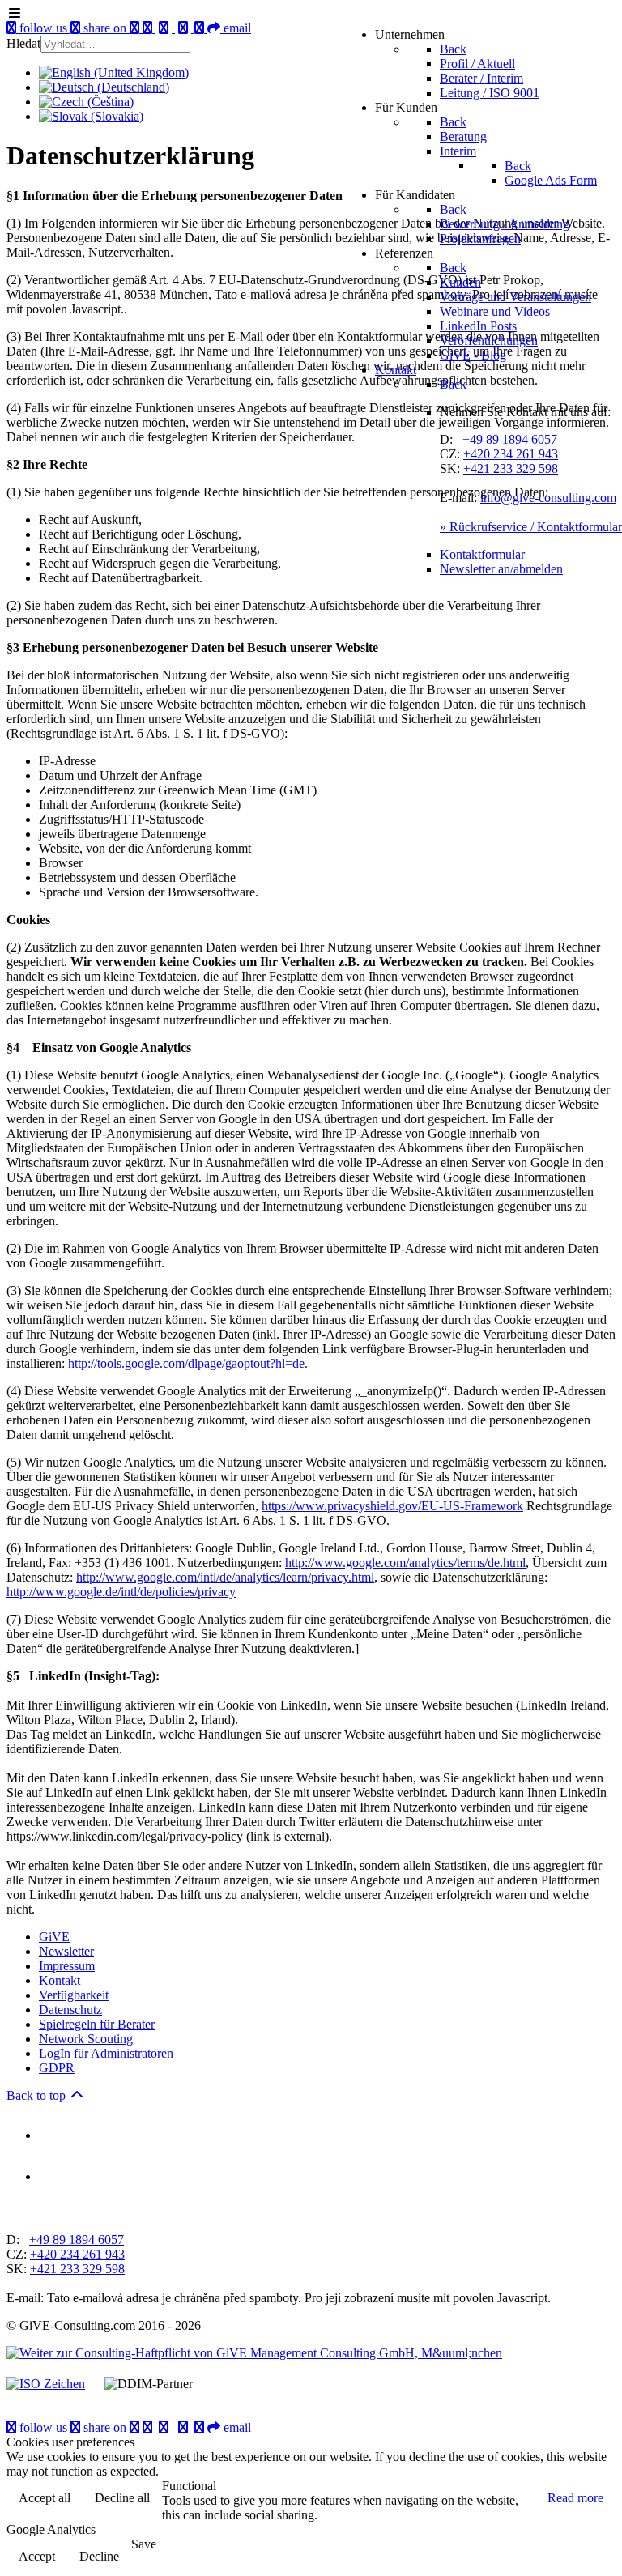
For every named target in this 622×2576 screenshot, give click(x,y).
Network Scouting (86, 2039)
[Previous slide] (20, 2212)
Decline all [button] (122, 2498)
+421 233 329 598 (511, 468)
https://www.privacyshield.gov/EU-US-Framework (392, 1506)
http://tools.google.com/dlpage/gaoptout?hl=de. (188, 1363)
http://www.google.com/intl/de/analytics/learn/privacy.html (225, 1577)
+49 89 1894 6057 (510, 439)
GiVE (54, 1937)
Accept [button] (37, 2556)
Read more (575, 2498)
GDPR (57, 2068)
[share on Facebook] (165, 2427)
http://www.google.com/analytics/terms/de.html (405, 1563)
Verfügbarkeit (74, 1995)
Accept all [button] (45, 2498)
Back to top (38, 2095)
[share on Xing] (149, 2427)
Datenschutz (70, 2010)
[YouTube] (136, 2427)
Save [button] (144, 2544)
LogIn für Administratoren (106, 2053)
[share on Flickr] (201, 2427)
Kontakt (60, 1980)
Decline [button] (99, 2556)
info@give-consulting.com (548, 498)
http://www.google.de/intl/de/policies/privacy (121, 1592)
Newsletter (66, 1951)
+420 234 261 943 (511, 454)
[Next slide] (48, 2212)
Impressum (67, 1966)
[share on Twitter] (185, 2427)
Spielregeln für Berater (97, 2024)
